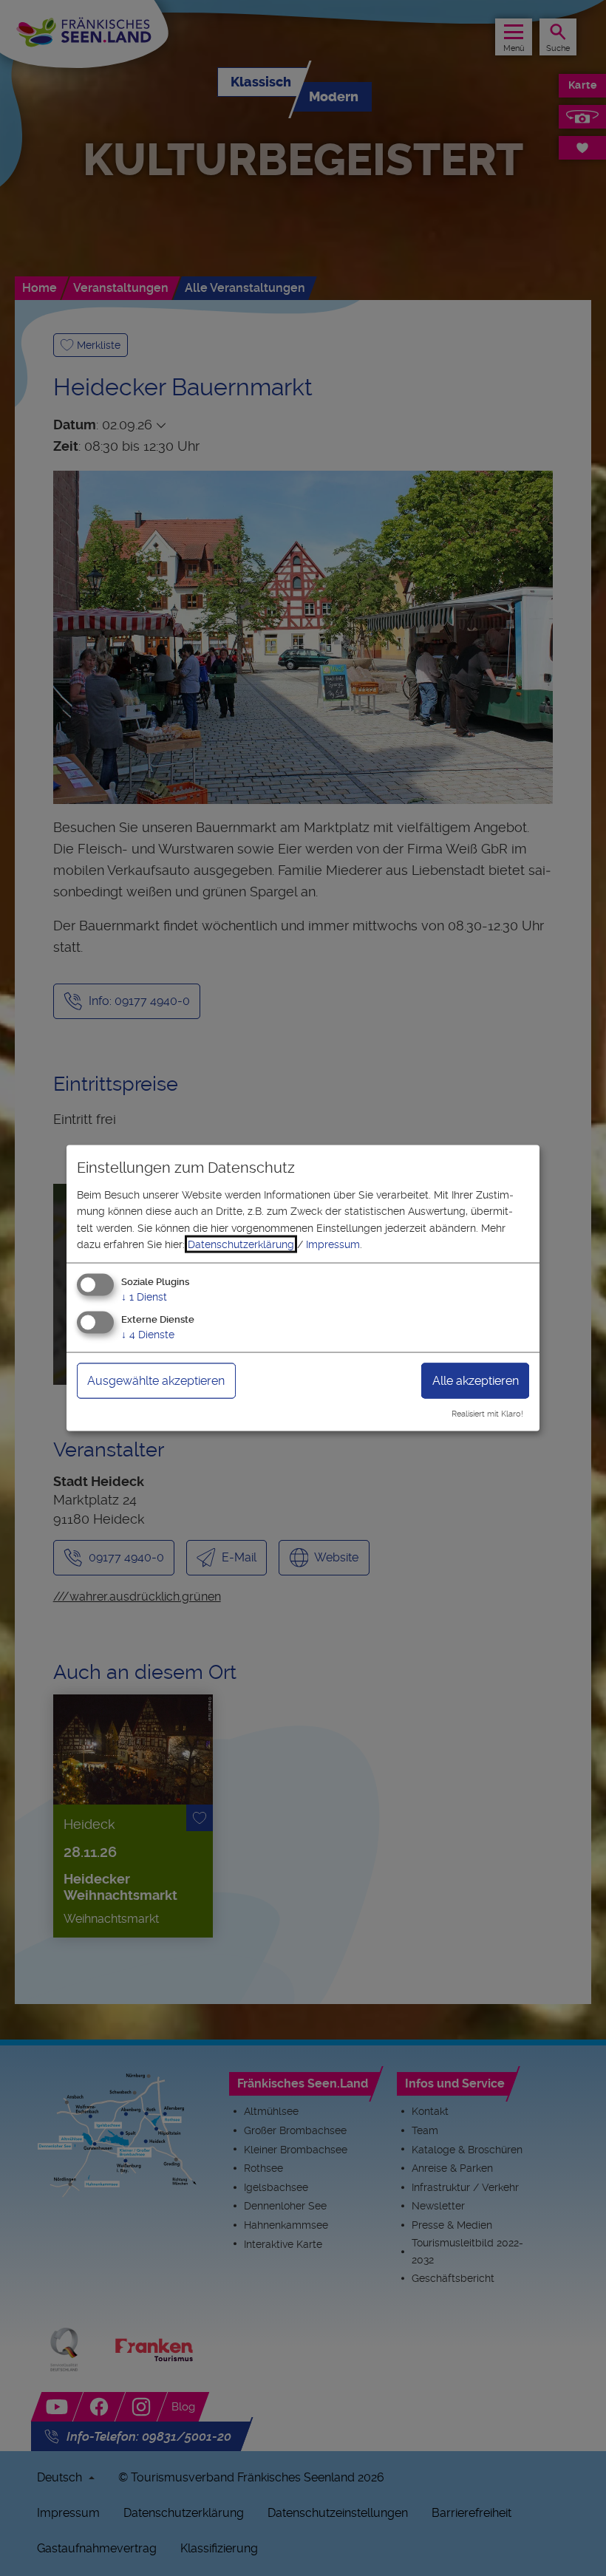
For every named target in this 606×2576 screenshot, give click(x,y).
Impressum (333, 1244)
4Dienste (148, 1335)
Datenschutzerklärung (241, 1244)
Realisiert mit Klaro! (487, 1414)
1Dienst (144, 1297)
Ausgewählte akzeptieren (156, 1381)
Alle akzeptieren (476, 1381)
